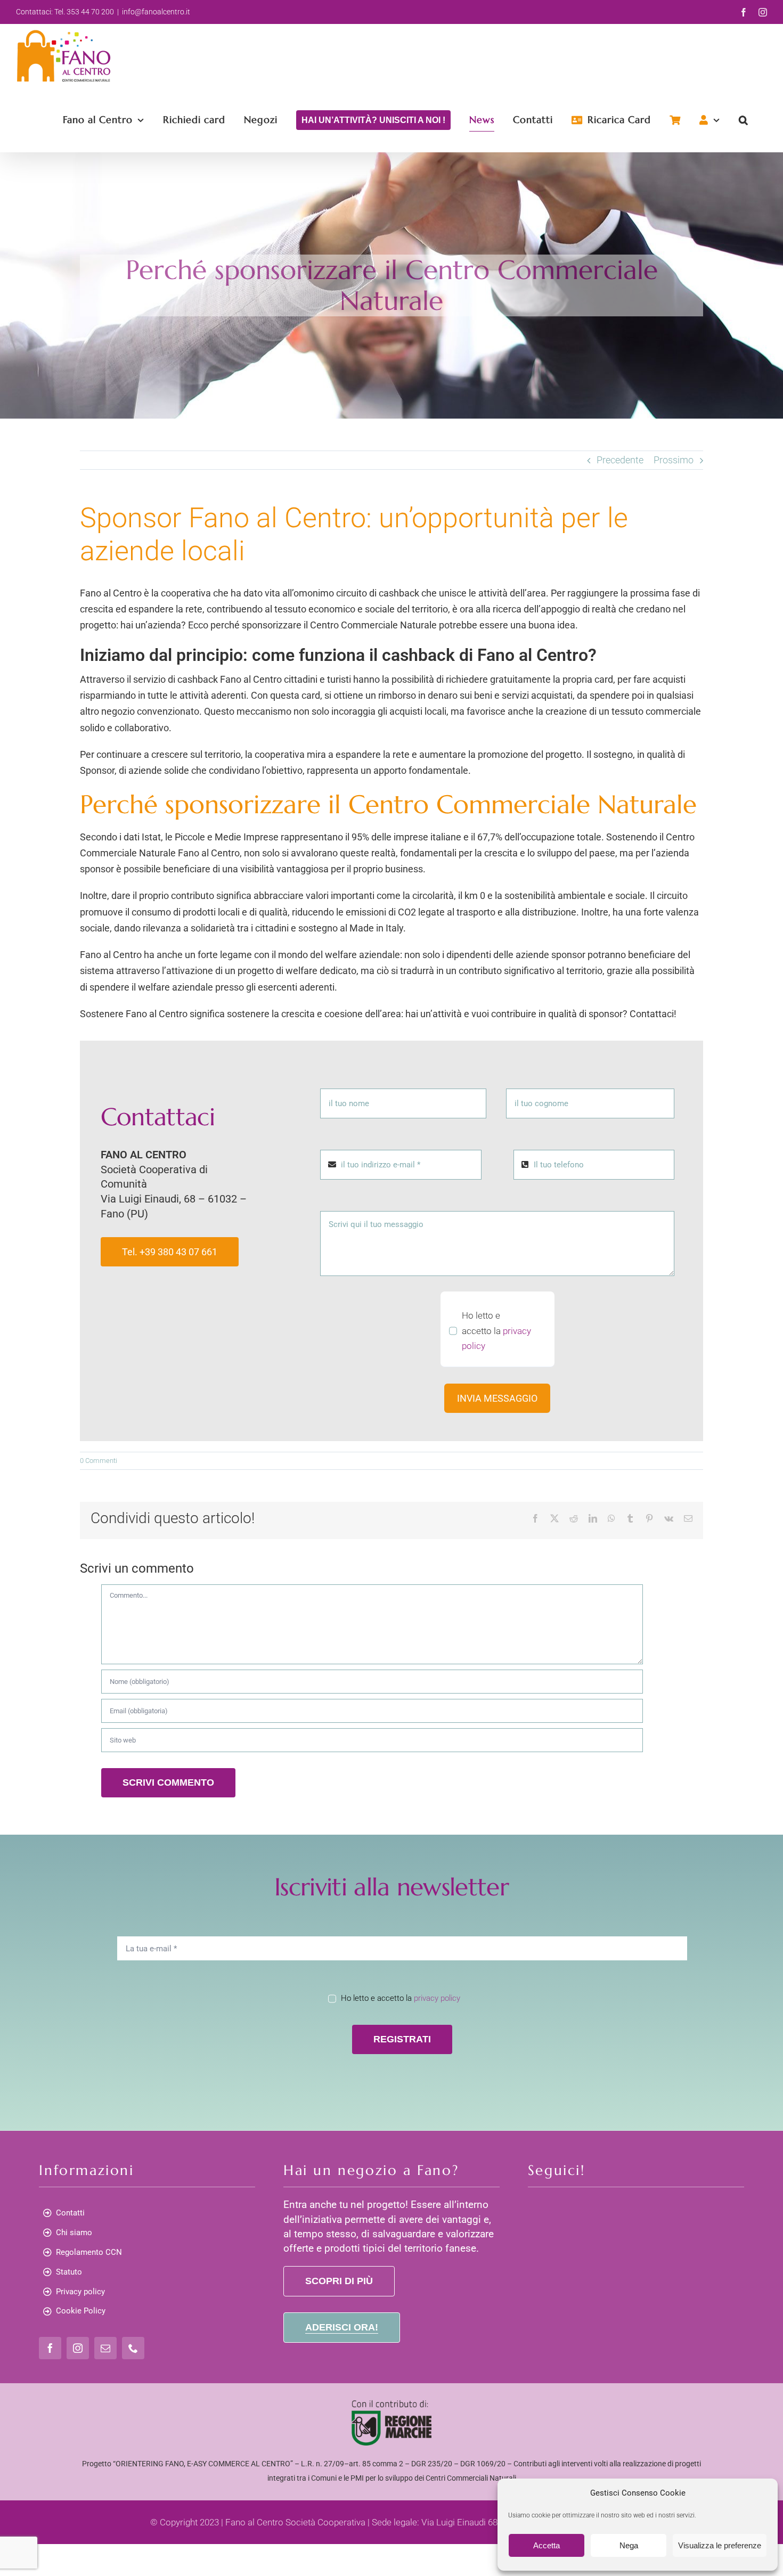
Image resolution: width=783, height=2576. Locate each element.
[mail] (105, 2348)
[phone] (133, 2348)
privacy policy (437, 1998)
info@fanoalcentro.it (156, 12)
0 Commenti (99, 1461)
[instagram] (78, 2348)
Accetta (547, 2545)
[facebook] (50, 2348)
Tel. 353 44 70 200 (84, 12)
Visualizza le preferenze (720, 2545)
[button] (744, 120)
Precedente (620, 460)
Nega (629, 2545)
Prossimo (674, 460)
